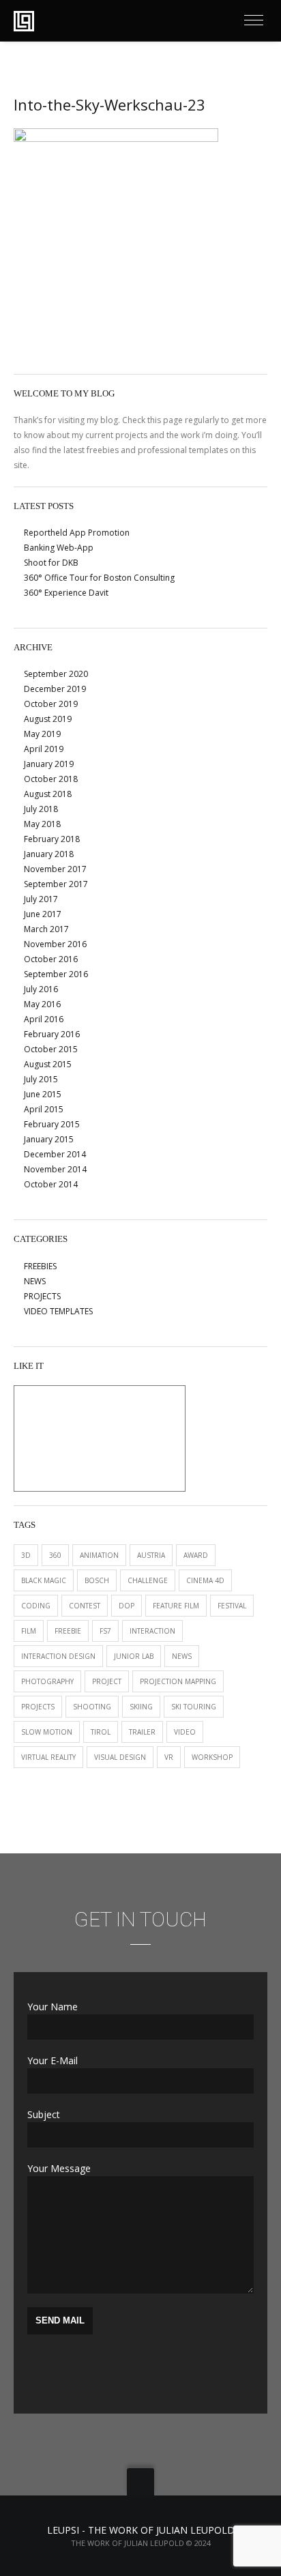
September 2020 (56, 674)
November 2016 (55, 944)
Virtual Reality (48, 1757)
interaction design (58, 1656)
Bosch (97, 1580)
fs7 (105, 1631)
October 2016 (51, 959)
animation (99, 1555)
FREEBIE (68, 1631)
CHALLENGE (148, 1580)
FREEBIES (40, 1266)
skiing (141, 1707)
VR (169, 1757)
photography (47, 1681)
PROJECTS (42, 1296)
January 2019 (49, 764)
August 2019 (48, 719)
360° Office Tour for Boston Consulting (99, 578)
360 (55, 1555)
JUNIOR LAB (134, 1656)
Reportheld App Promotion (77, 533)
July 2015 (41, 1079)
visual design (120, 1757)
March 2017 (46, 929)
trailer (142, 1732)
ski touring (194, 1707)
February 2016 (52, 1034)
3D (26, 1555)
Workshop (212, 1757)
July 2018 (41, 809)
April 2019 (44, 749)
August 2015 (48, 1064)
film (29, 1631)
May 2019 (42, 734)
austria (151, 1555)
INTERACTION (152, 1631)
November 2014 (55, 1169)
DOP (127, 1606)
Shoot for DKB (51, 563)
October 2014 (51, 1184)
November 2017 (55, 869)
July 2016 (41, 989)
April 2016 (44, 1019)
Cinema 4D (205, 1580)
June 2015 (43, 1094)
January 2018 (49, 854)
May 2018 (42, 824)
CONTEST (85, 1606)
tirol (101, 1732)
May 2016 (42, 1004)
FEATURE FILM (176, 1606)
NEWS (35, 1281)
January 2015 (49, 1139)
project (107, 1681)
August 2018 (48, 794)
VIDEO (185, 1732)
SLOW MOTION (47, 1732)
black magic (44, 1580)
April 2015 (44, 1109)
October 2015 (51, 1049)
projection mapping (178, 1681)
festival (232, 1606)
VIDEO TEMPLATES (58, 1311)
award (196, 1555)
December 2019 (55, 689)
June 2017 (43, 914)
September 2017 (56, 884)
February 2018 (52, 839)
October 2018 (51, 779)
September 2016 (56, 974)
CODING (36, 1606)
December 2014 (55, 1154)
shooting (92, 1707)
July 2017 (41, 899)
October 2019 (51, 704)
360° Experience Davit (66, 593)
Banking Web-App (59, 548)
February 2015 (52, 1124)
